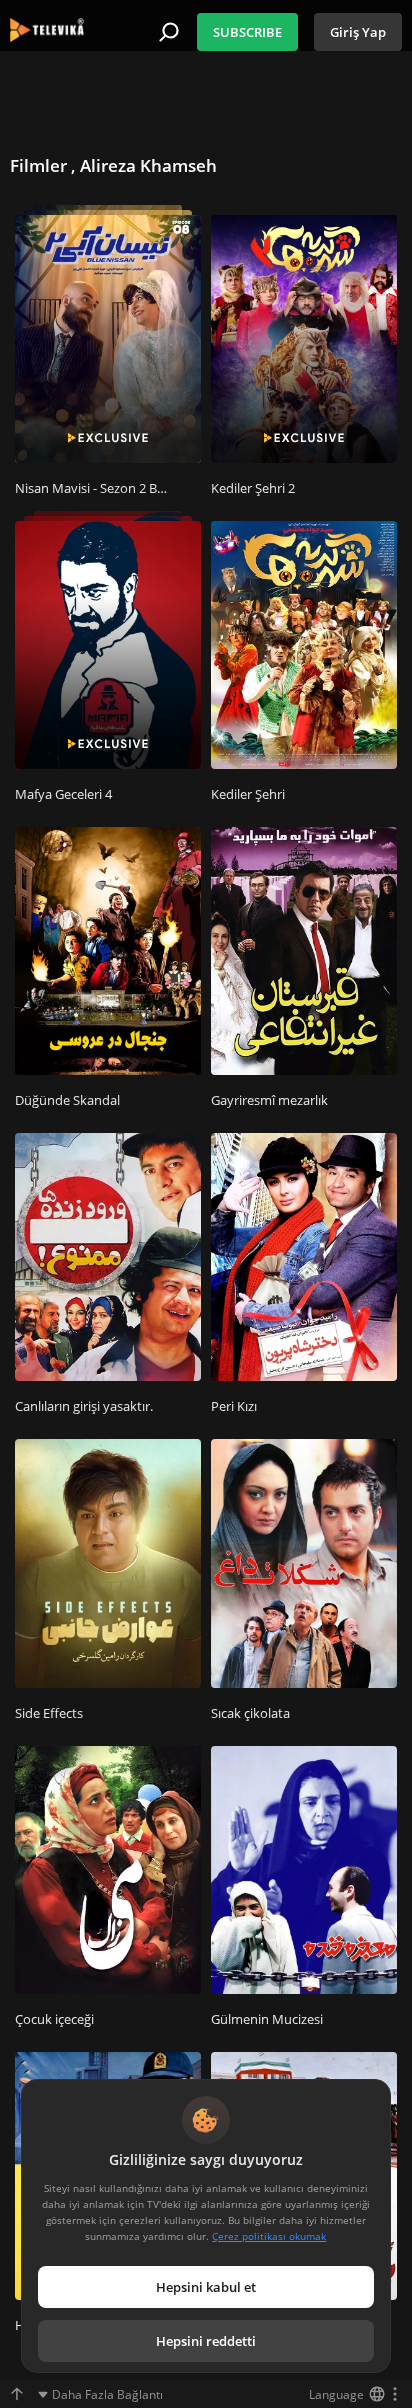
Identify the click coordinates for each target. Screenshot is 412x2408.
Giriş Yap (358, 32)
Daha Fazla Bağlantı (107, 2394)
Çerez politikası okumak (269, 2236)
